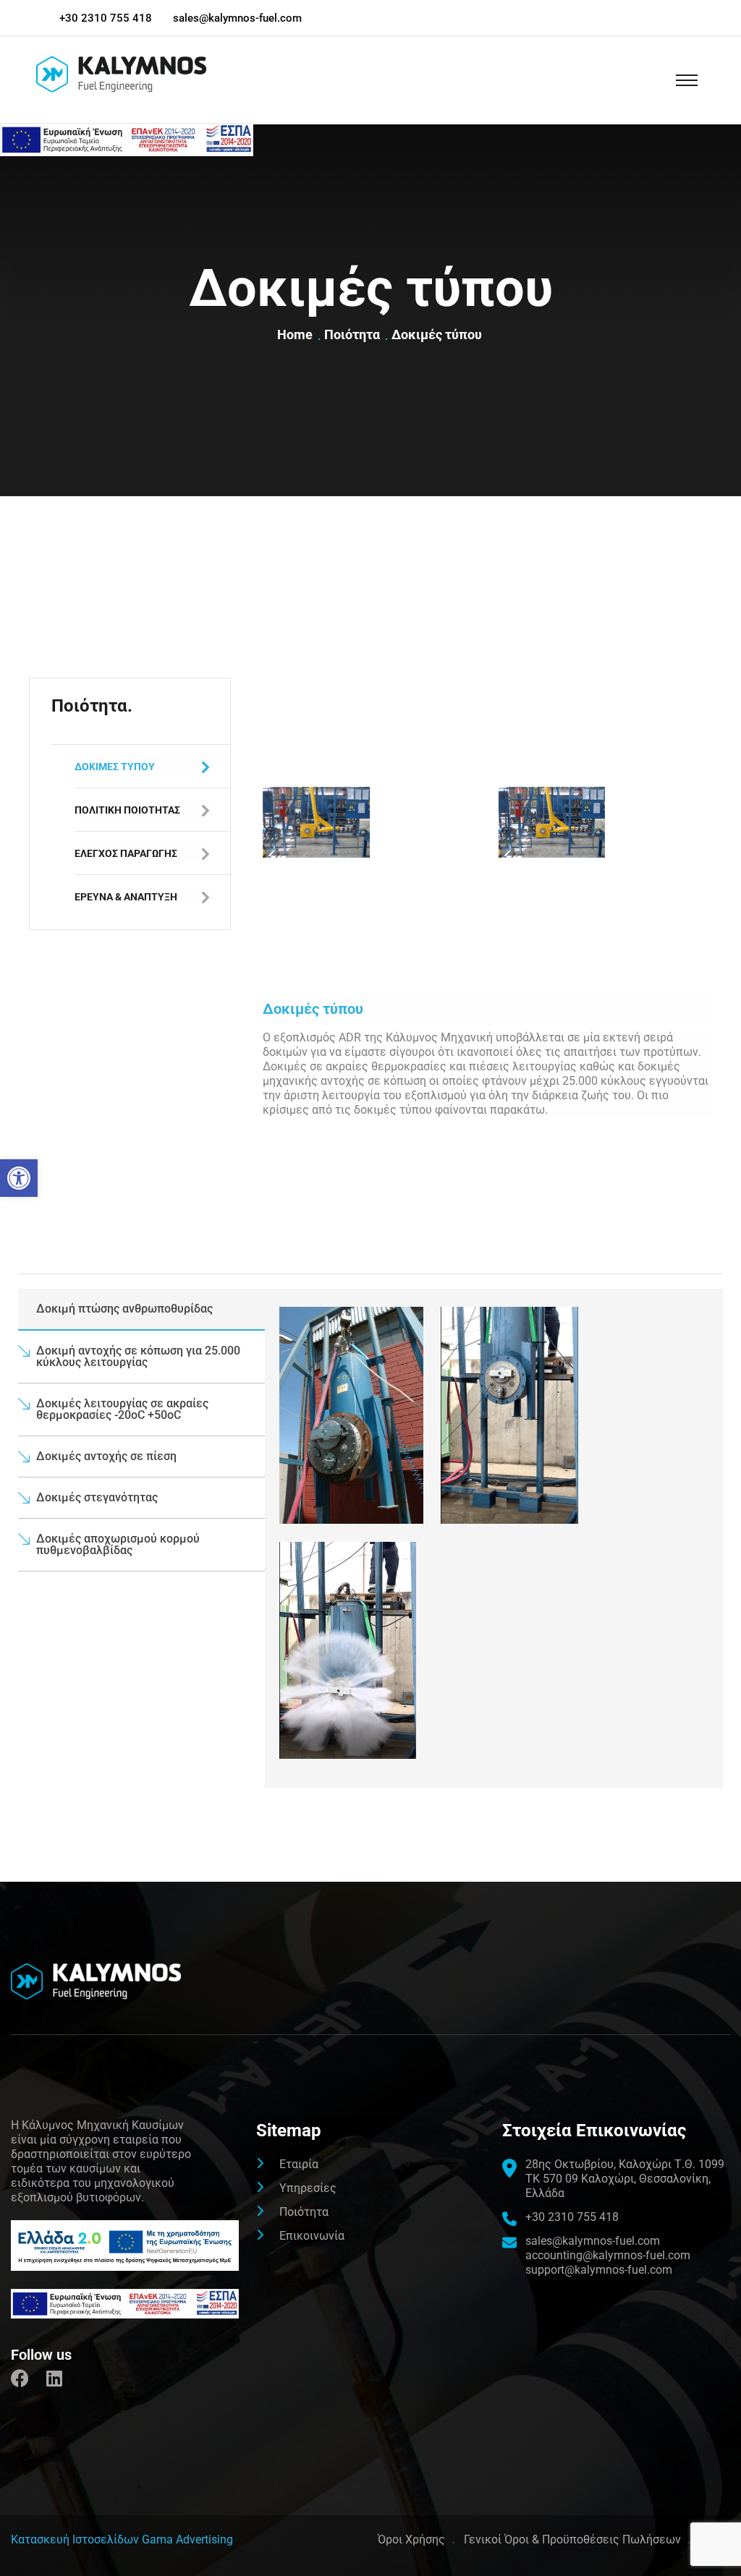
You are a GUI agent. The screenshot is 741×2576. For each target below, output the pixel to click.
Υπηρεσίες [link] (308, 2188)
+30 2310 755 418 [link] (106, 18)
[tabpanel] (494, 1538)
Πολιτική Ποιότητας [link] (127, 810)
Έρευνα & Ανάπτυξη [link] (126, 897)
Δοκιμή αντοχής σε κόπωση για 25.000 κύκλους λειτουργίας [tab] (138, 1356)
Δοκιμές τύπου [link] (115, 767)
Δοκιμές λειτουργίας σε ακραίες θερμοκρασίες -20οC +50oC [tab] (122, 1409)
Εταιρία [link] (299, 2164)
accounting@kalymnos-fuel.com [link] (608, 2255)
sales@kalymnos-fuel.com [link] (237, 18)
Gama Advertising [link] (187, 2539)
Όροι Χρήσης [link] (411, 2539)
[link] (19, 1178)
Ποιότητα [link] (355, 334)
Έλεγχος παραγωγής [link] (126, 853)
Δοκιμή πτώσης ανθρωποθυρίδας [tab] (124, 1309)
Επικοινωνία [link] (312, 2236)
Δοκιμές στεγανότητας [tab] (97, 1497)
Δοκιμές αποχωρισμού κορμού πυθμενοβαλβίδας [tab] (118, 1544)
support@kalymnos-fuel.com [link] (599, 2270)
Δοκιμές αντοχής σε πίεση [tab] (106, 1456)
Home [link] (298, 334)
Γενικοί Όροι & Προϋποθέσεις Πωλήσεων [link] (572, 2539)
